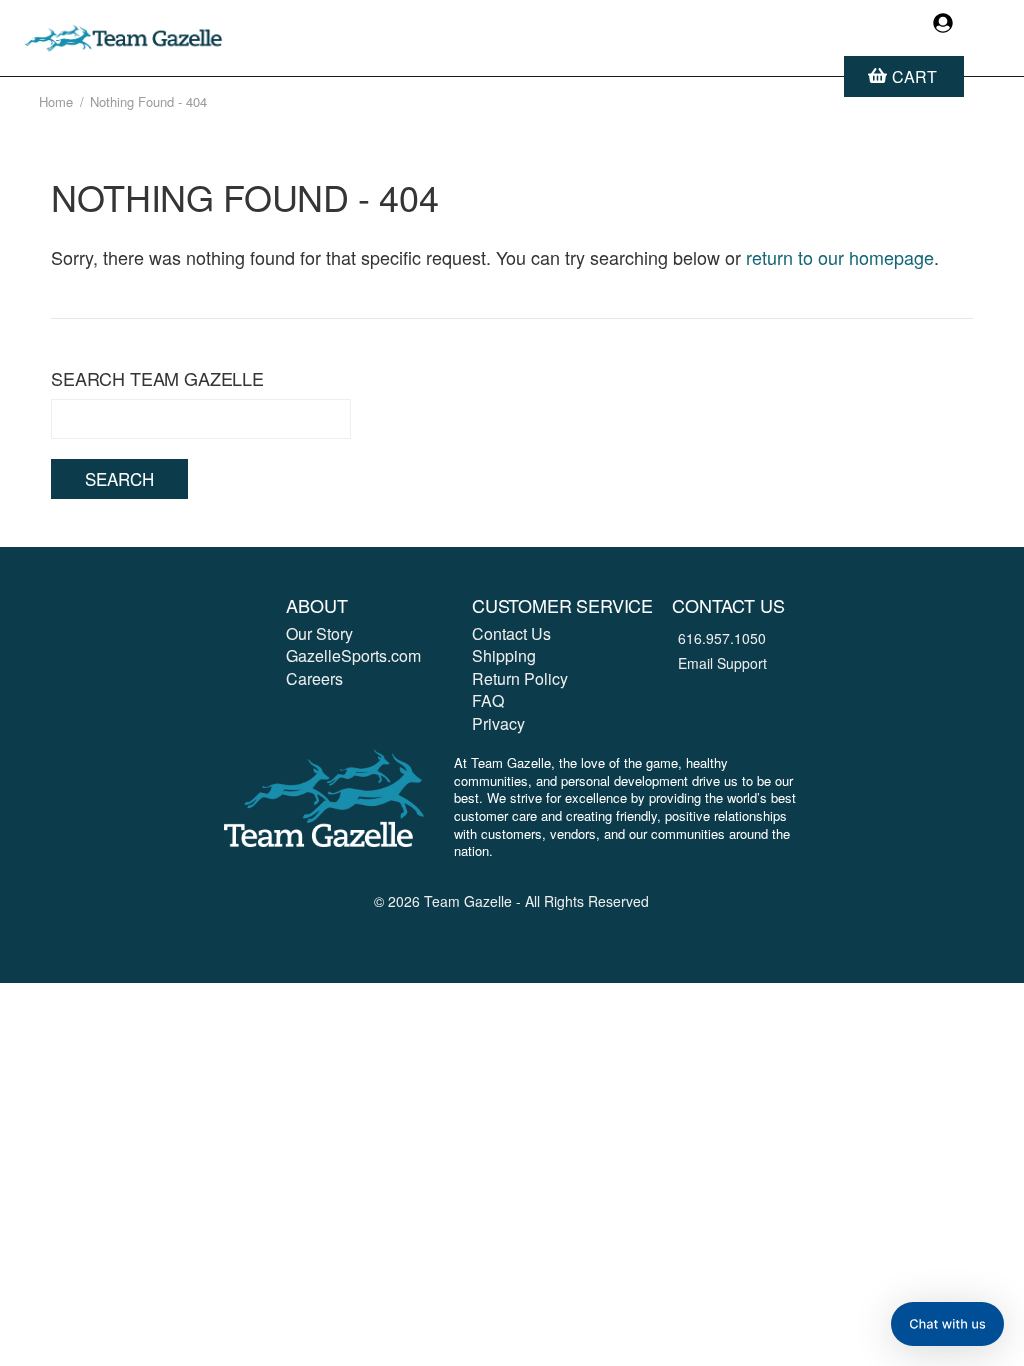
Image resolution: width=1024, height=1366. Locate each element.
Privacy (498, 723)
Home (56, 101)
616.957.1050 (722, 638)
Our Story (319, 633)
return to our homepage (840, 257)
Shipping (504, 655)
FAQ (488, 700)
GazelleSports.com (353, 655)
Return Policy (520, 678)
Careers (314, 678)
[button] (947, 1324)
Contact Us (511, 633)
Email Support (722, 663)
